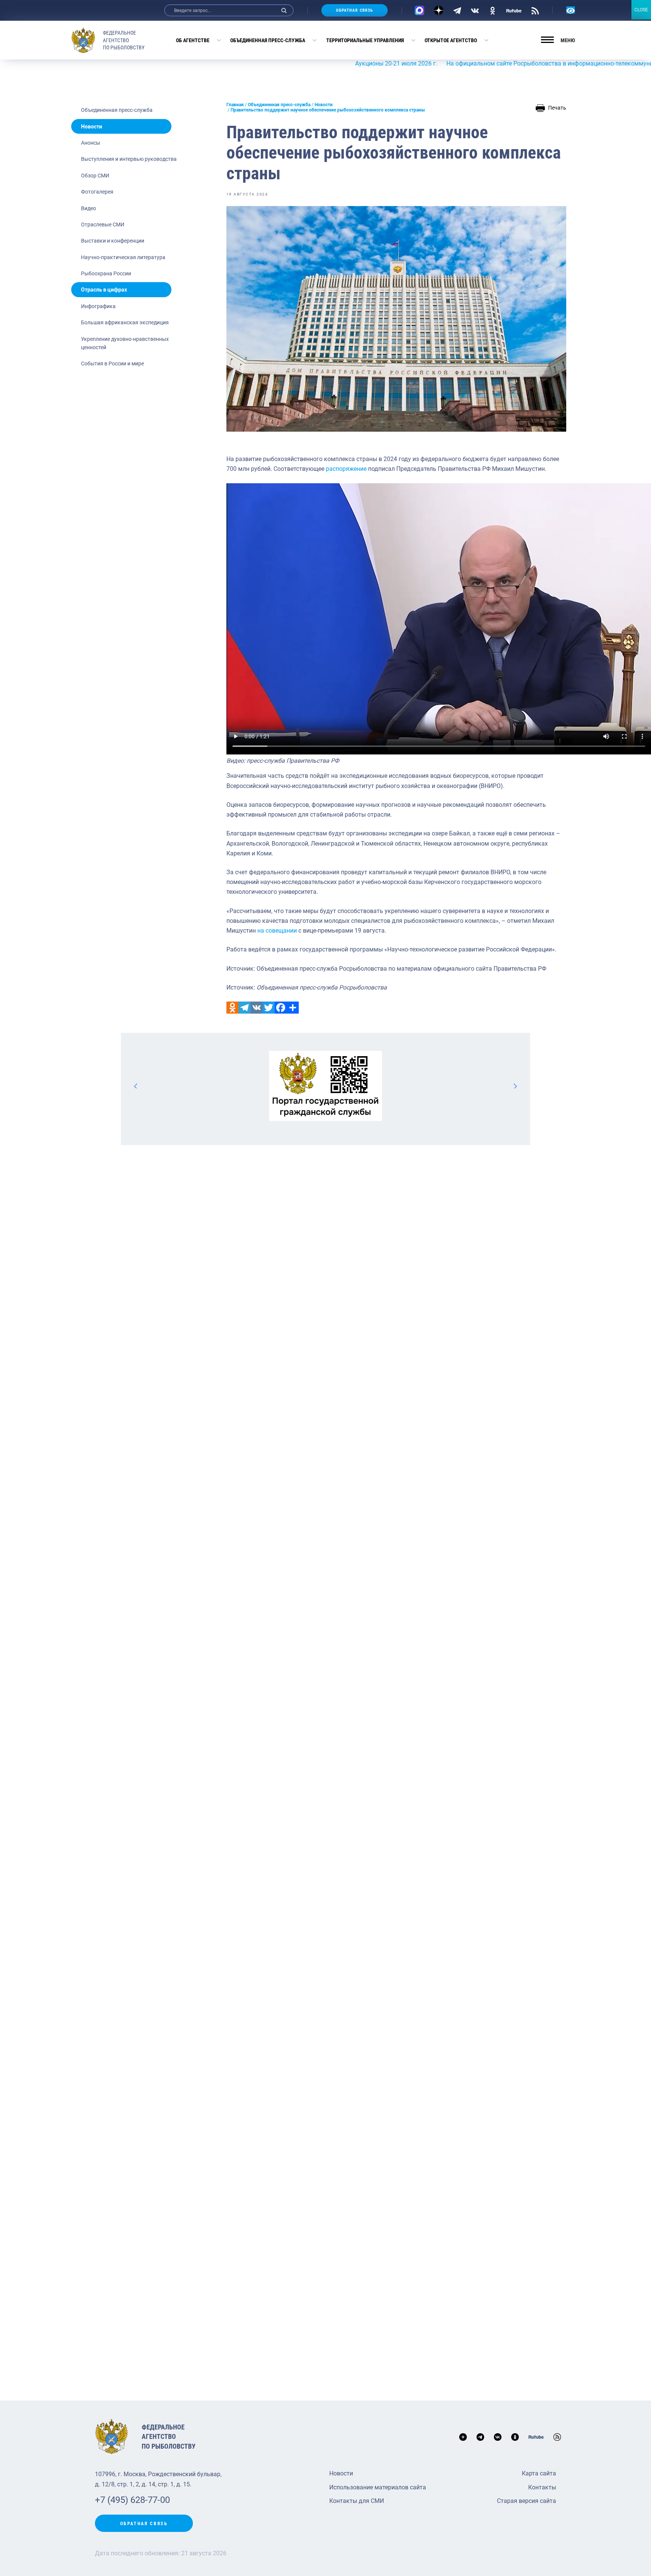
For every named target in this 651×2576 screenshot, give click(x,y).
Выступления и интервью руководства (129, 159)
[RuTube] (514, 10)
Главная (235, 105)
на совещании (277, 931)
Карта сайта (539, 2473)
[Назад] (136, 1086)
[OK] (493, 10)
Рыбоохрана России (106, 273)
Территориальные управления (365, 40)
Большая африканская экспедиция (125, 322)
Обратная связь (355, 10)
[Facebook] (281, 1008)
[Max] (419, 10)
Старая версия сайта (526, 2501)
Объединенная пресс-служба (268, 40)
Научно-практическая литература (123, 257)
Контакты (542, 2487)
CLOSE (641, 10)
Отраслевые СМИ (103, 224)
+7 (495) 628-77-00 (132, 2500)
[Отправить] (293, 1008)
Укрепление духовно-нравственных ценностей (125, 343)
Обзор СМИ (95, 176)
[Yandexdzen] (439, 10)
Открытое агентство (451, 40)
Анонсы (91, 143)
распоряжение (346, 469)
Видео (89, 208)
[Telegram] (457, 10)
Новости (92, 127)
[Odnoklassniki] (232, 1008)
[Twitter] (269, 1008)
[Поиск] (284, 10)
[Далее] (515, 1086)
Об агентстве (193, 40)
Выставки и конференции (113, 241)
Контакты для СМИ (357, 2501)
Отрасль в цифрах (104, 290)
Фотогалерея (97, 192)
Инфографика (98, 306)
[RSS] (535, 10)
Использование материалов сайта (378, 2487)
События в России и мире (112, 363)
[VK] (475, 10)
